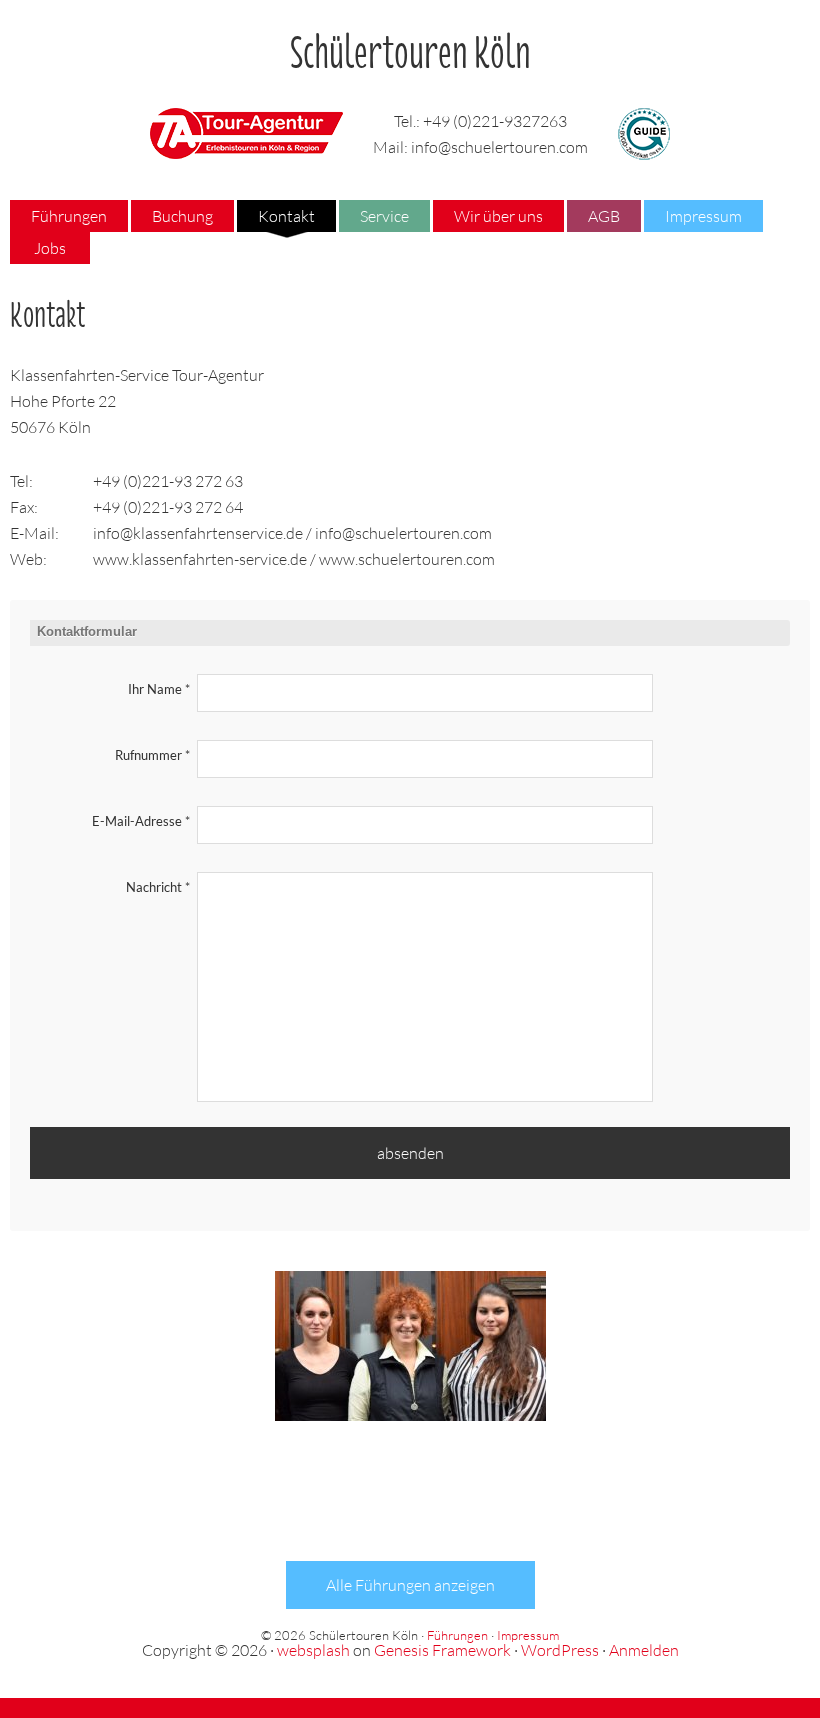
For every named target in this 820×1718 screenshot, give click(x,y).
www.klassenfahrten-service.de (200, 559)
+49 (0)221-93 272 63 (168, 481)
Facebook (352, 1497)
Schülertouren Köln (410, 44)
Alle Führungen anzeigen (410, 1585)
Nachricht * (158, 887)
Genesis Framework (442, 1650)
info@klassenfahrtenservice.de (198, 533)
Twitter (410, 1497)
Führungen (457, 1635)
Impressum (528, 1635)
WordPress (560, 1650)
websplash (313, 1650)
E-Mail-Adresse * (141, 821)
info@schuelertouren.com (499, 147)
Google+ (468, 1497)
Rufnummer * (152, 755)
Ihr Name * (159, 689)
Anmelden (644, 1650)
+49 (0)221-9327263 (495, 121)
